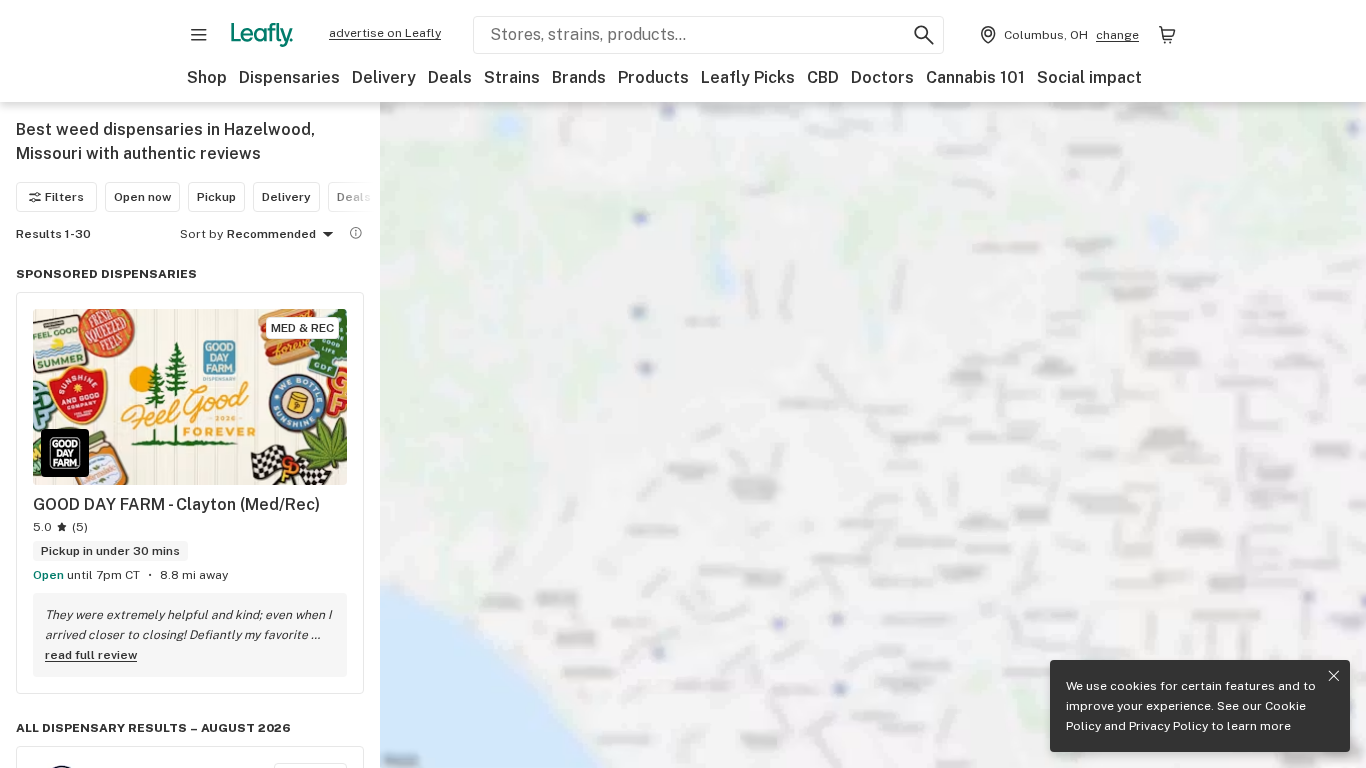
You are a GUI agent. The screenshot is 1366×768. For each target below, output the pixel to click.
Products (653, 77)
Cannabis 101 (975, 77)
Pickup (216, 197)
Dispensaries (289, 77)
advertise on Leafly (385, 33)
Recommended (271, 234)
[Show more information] (356, 233)
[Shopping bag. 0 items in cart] (1167, 35)
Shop (207, 77)
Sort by (201, 234)
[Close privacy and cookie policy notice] (1334, 676)
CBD (823, 77)
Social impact (1089, 77)
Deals (450, 77)
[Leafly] (262, 35)
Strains (512, 77)
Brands (579, 77)
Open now (142, 197)
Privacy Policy (1168, 726)
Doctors (882, 77)
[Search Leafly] (924, 35)
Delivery (384, 77)
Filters (64, 197)
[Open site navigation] (199, 35)
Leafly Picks (748, 77)
